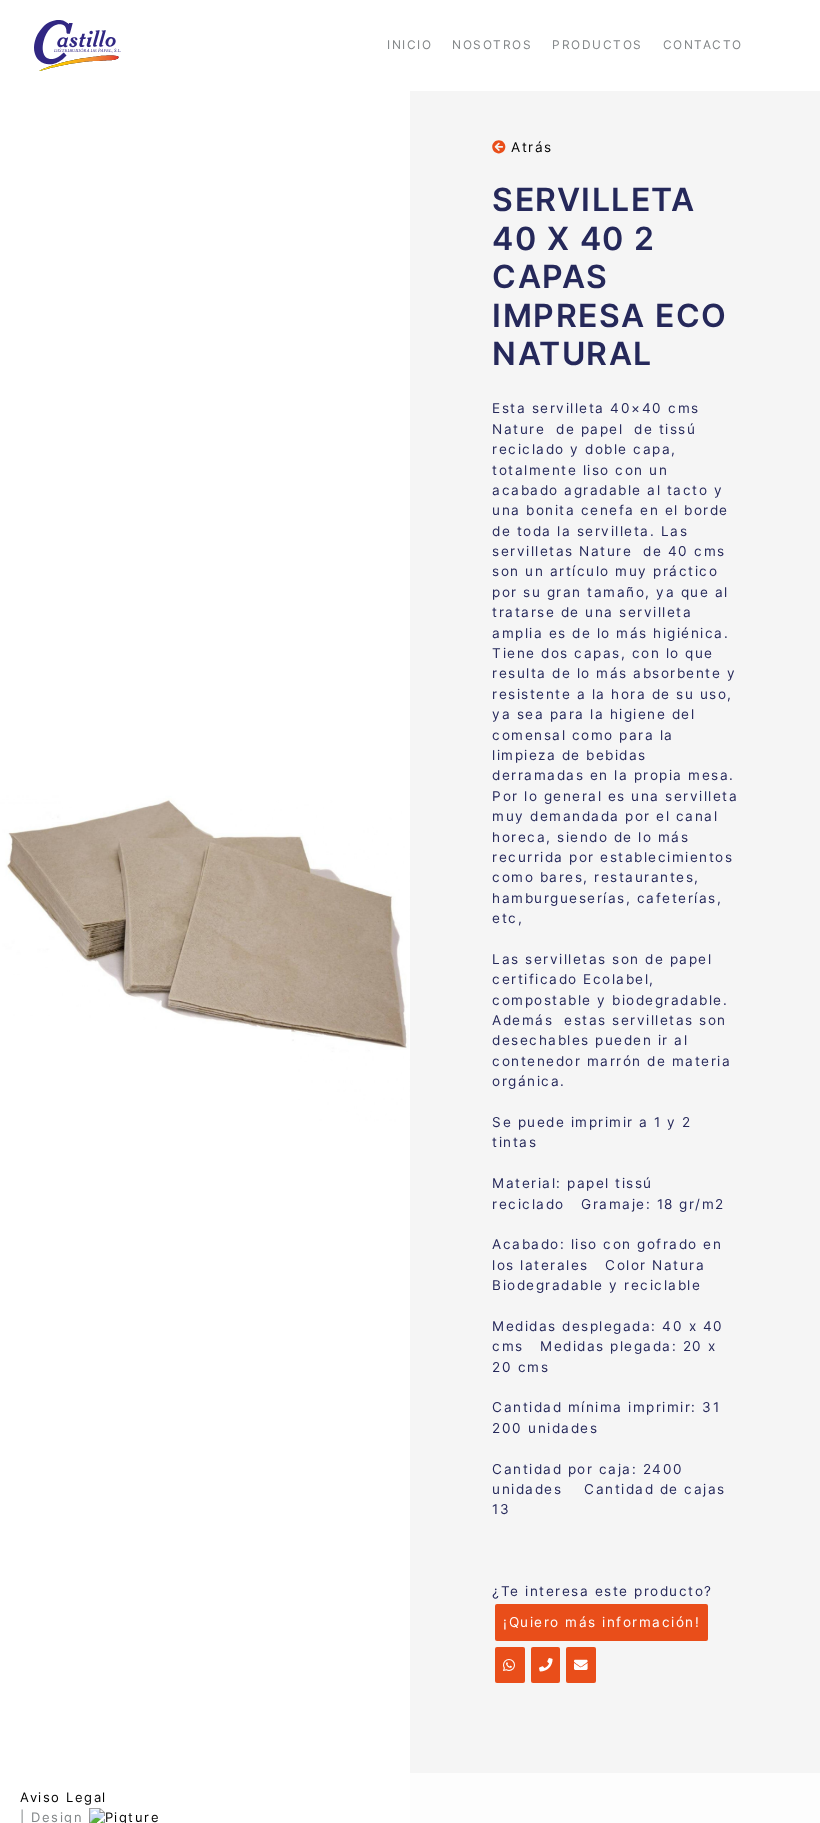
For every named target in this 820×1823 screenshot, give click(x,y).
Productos (597, 44)
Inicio (409, 44)
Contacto (703, 44)
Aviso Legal (63, 1797)
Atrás (529, 147)
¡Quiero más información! (601, 1622)
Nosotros (492, 44)
